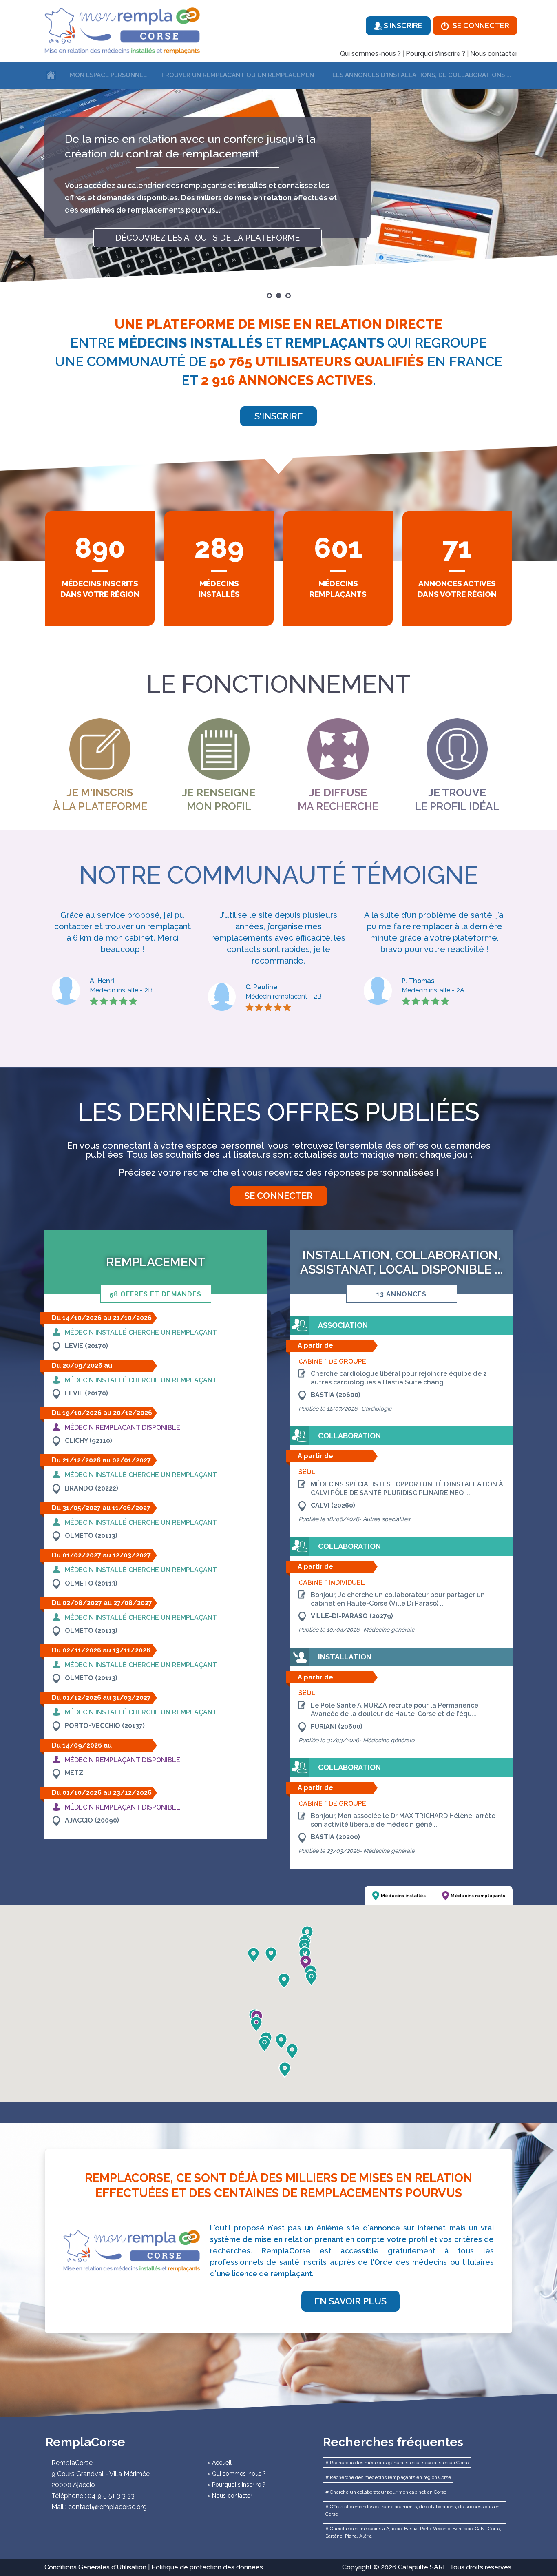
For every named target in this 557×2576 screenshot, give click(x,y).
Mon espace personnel (108, 75)
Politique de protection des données (207, 2567)
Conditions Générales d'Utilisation (95, 2567)
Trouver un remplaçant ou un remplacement (240, 75)
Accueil (222, 2463)
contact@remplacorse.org (107, 2507)
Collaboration (349, 1436)
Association (343, 1325)
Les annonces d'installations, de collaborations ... (422, 75)
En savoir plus (350, 2301)
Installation (345, 1657)
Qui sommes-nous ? (370, 54)
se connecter (278, 1196)
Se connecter (480, 25)
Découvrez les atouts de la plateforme (208, 226)
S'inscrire (402, 25)
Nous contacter (494, 54)
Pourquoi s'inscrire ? (435, 54)
